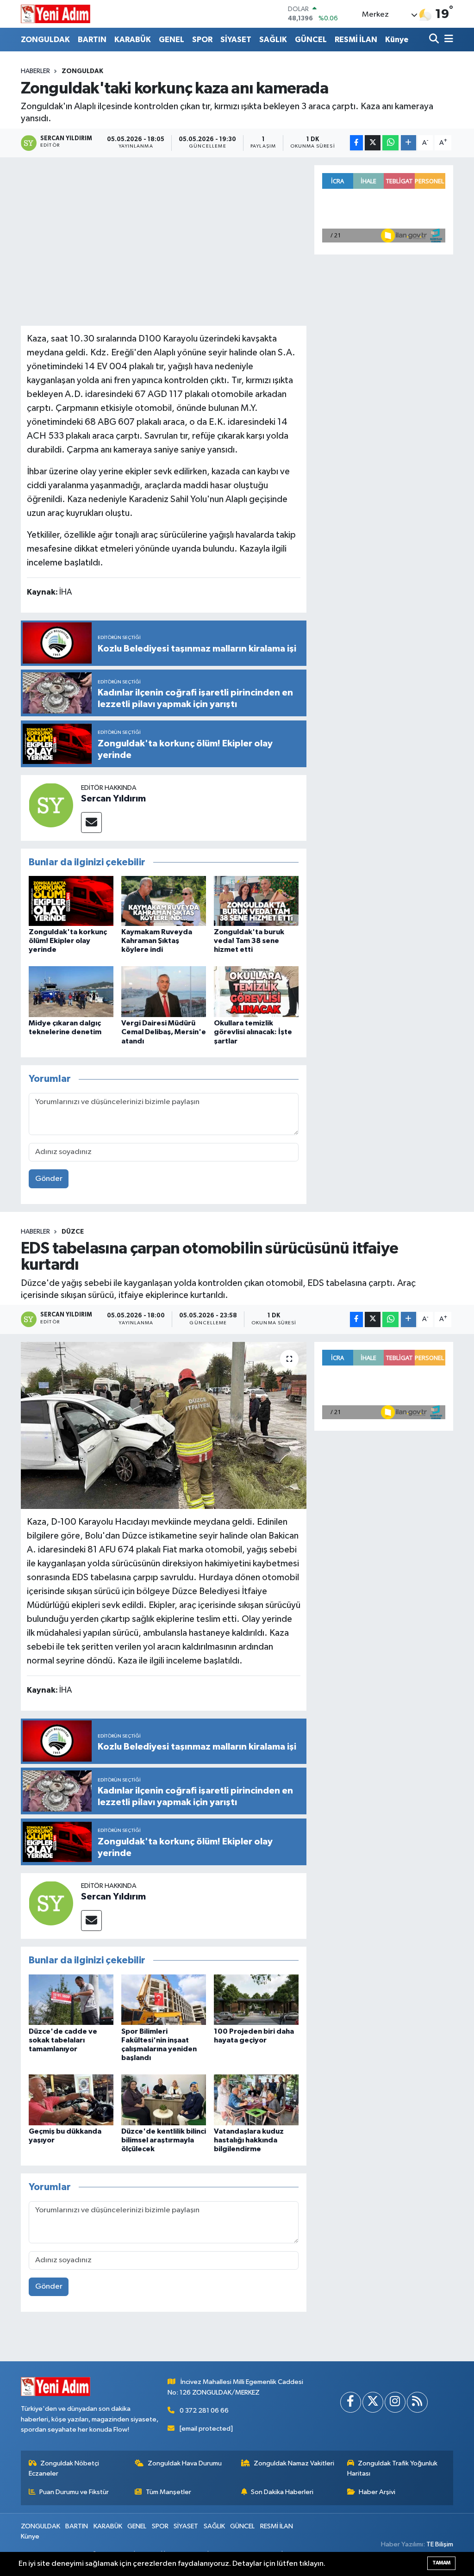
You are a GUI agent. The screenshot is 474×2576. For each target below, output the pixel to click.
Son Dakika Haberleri (282, 2492)
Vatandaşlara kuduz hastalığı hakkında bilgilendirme (249, 2140)
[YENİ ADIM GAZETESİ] (56, 14)
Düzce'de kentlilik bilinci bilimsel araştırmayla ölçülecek (164, 2140)
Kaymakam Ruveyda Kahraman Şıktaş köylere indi (157, 941)
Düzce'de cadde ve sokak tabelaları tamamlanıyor (63, 2040)
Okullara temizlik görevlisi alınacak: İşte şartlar (253, 1032)
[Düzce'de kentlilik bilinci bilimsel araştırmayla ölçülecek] (164, 2100)
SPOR (202, 40)
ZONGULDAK (45, 40)
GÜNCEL (311, 40)
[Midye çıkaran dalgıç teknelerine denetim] (71, 991)
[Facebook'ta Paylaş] (356, 143)
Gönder (49, 1179)
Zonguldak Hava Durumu (185, 2463)
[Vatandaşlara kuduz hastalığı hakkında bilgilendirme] (256, 2100)
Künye (397, 40)
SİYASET (236, 40)
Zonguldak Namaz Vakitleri (294, 2463)
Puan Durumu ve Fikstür (74, 2492)
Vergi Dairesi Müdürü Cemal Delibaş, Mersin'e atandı (164, 1032)
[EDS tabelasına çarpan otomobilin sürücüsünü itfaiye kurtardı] (164, 1426)
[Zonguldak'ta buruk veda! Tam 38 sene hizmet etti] (256, 901)
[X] (373, 2402)
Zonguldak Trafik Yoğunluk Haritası (393, 2468)
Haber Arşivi (377, 2492)
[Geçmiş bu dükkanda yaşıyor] (71, 2100)
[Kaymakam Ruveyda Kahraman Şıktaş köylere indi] (164, 901)
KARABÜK (133, 40)
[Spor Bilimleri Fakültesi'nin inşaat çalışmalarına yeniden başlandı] (164, 1999)
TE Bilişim (440, 2544)
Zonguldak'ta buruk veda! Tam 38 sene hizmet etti (249, 941)
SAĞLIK (273, 40)
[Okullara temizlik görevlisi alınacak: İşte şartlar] (256, 991)
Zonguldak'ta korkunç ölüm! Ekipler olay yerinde (68, 941)
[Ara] (435, 40)
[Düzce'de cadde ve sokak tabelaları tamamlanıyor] (71, 1999)
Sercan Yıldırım (113, 799)
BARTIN (92, 40)
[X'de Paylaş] (373, 143)
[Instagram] (395, 2402)
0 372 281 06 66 (204, 2411)
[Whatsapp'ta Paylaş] (390, 143)
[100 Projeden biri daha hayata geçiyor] (256, 1999)
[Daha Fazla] (409, 143)
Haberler (35, 71)
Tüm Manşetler (168, 2492)
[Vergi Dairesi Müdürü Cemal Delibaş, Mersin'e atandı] (164, 991)
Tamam (441, 2563)
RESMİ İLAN (356, 40)
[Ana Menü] (447, 40)
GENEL (172, 40)
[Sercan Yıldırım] (51, 805)
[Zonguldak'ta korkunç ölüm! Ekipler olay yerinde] (71, 901)
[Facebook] (351, 2402)
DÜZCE (73, 1232)
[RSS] (417, 2402)
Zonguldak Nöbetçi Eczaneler (64, 2468)
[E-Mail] (91, 822)
